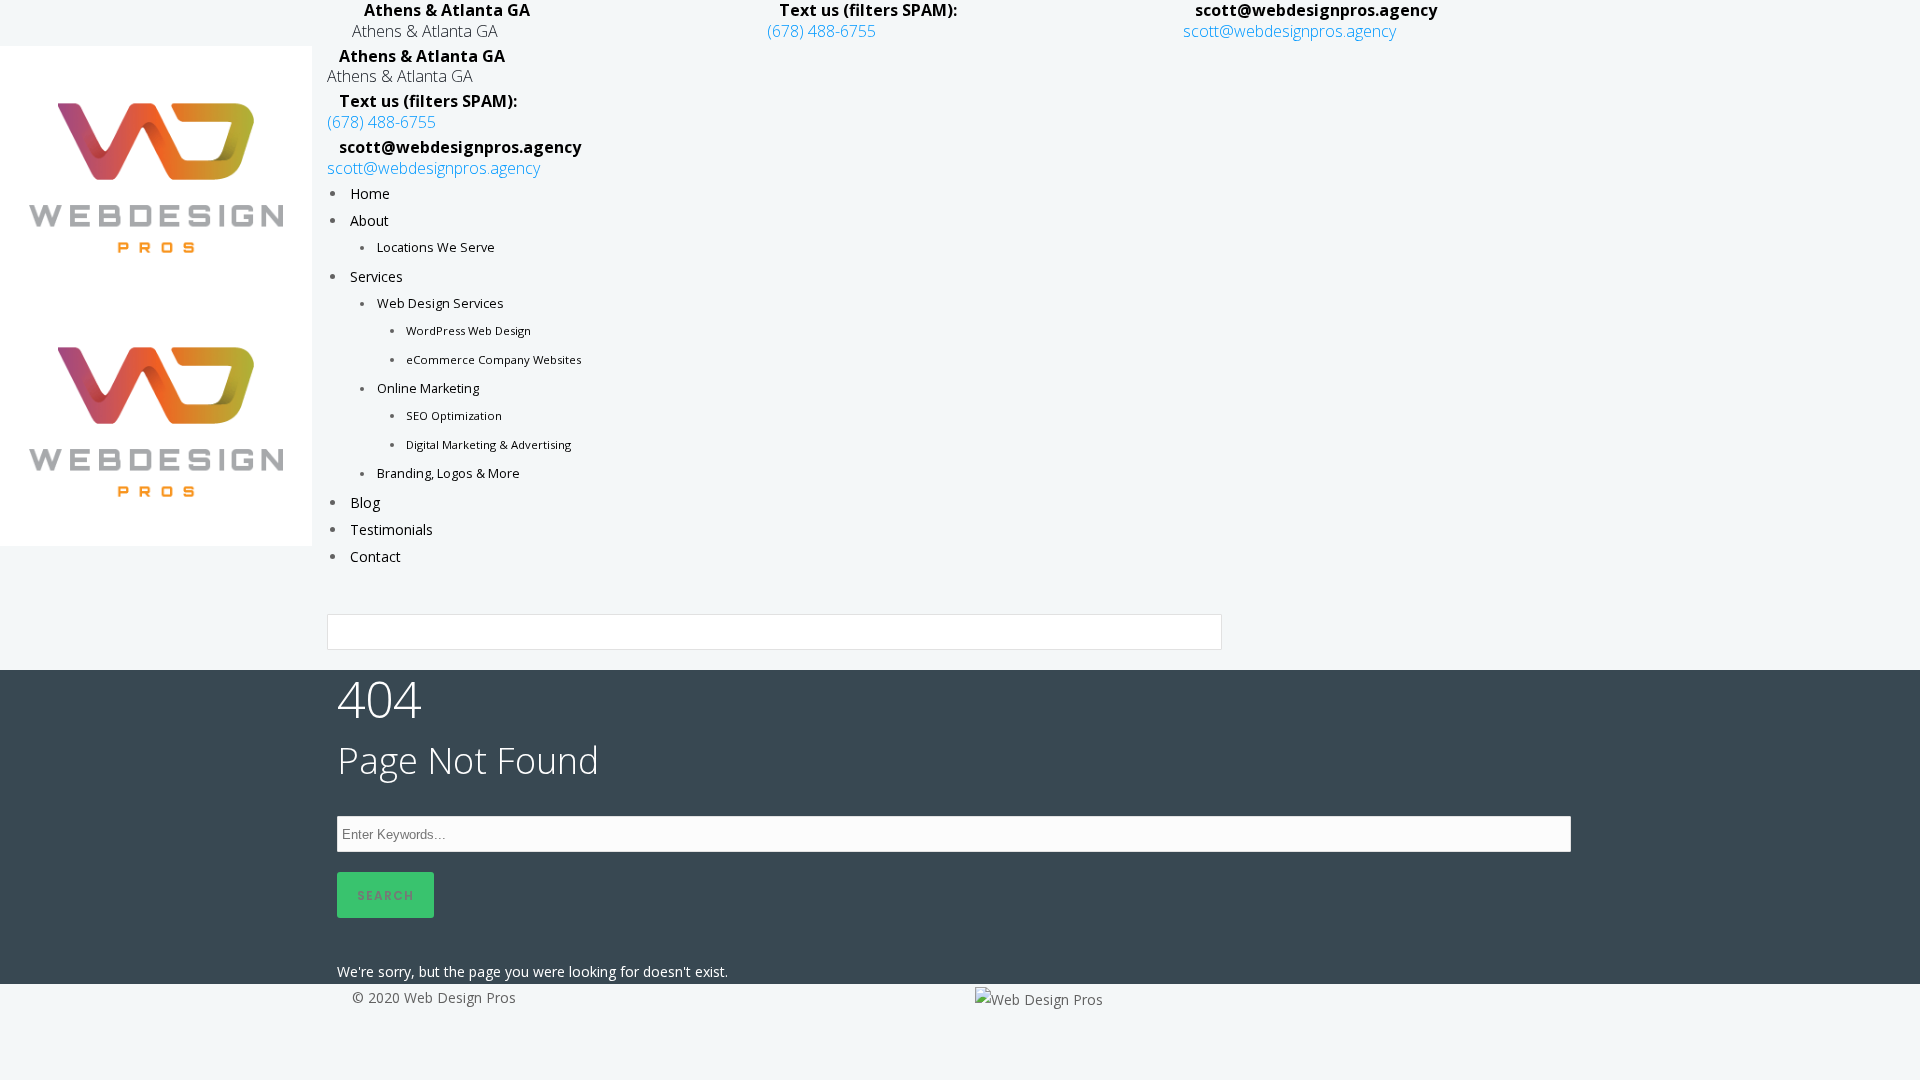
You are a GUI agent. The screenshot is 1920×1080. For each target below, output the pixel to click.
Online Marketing (428, 388)
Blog (365, 502)
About (369, 220)
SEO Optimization (454, 415)
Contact (375, 556)
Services (376, 276)
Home (370, 193)
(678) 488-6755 (821, 31)
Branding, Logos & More (448, 473)
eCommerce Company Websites (493, 359)
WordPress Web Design (468, 330)
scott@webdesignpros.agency (1289, 31)
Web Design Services (440, 303)
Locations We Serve (436, 247)
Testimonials (391, 529)
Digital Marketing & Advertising (488, 444)
